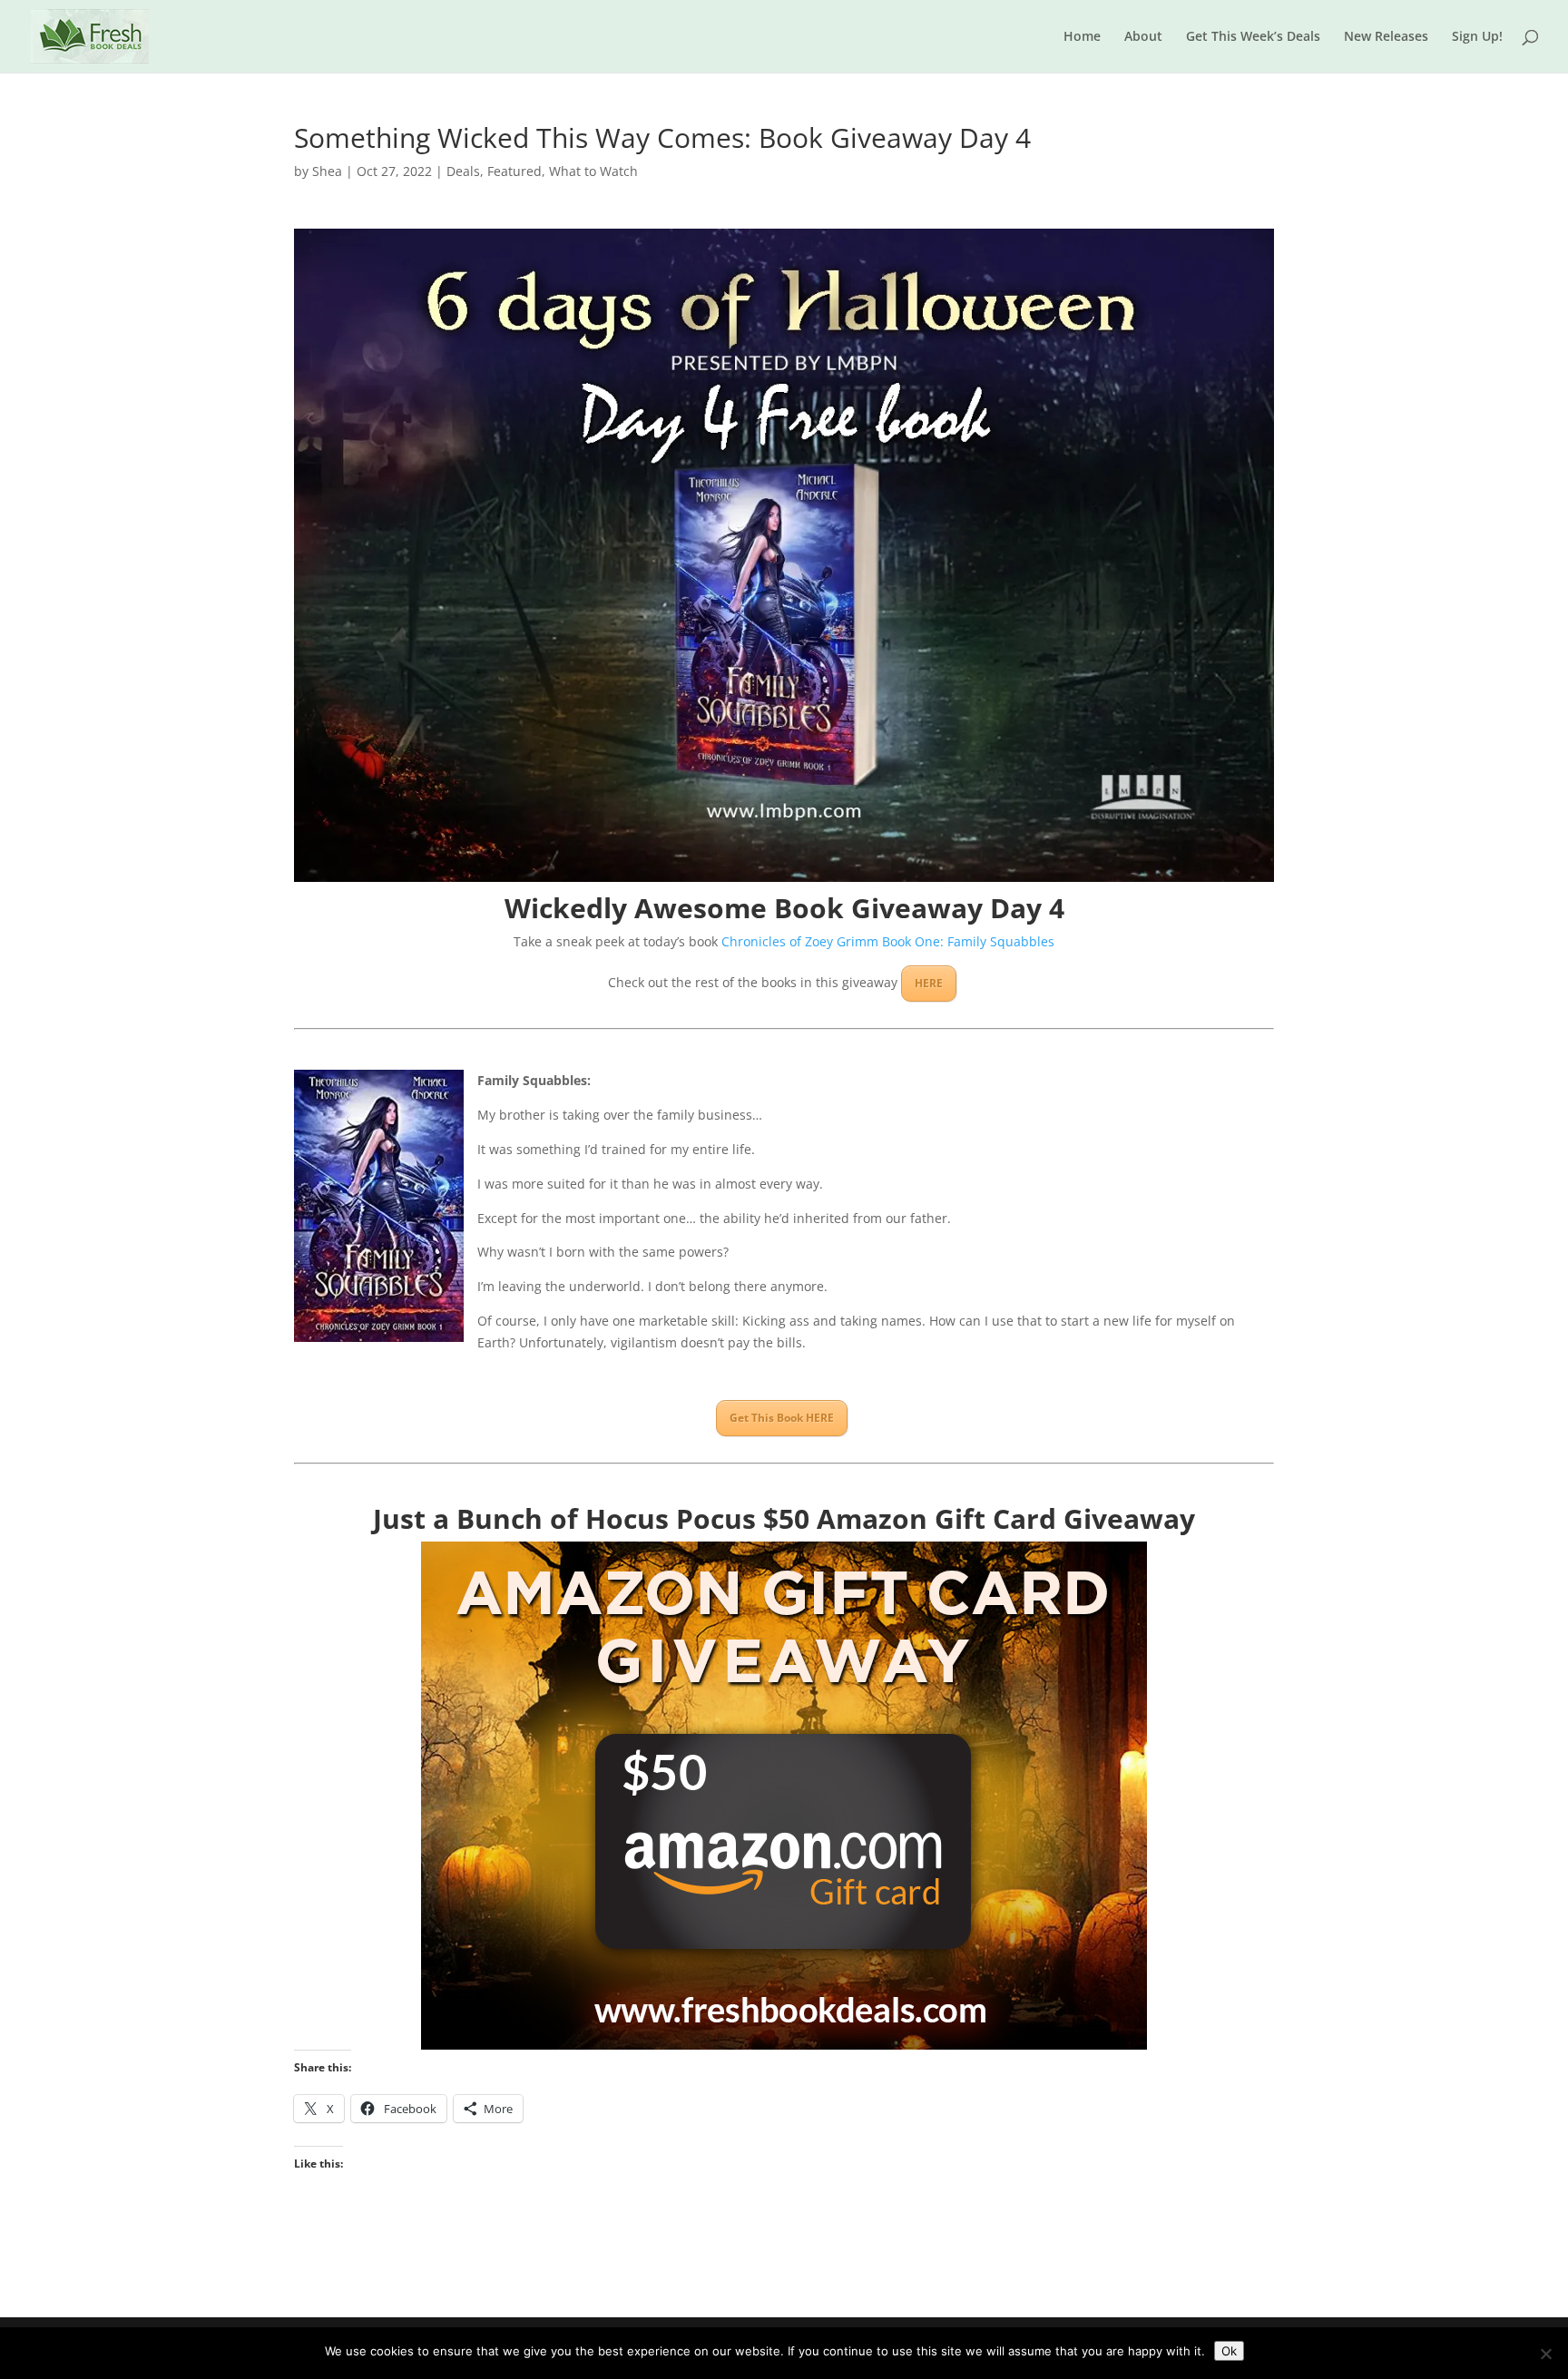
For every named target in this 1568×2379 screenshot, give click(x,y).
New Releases (1386, 37)
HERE (929, 983)
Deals (463, 171)
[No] (1545, 2354)
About (1143, 37)
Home (1082, 37)
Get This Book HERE (782, 1418)
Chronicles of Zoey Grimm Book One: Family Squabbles (888, 941)
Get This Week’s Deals (1253, 37)
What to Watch (593, 171)
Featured (514, 171)
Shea (327, 171)
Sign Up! (1477, 37)
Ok (1229, 2351)
